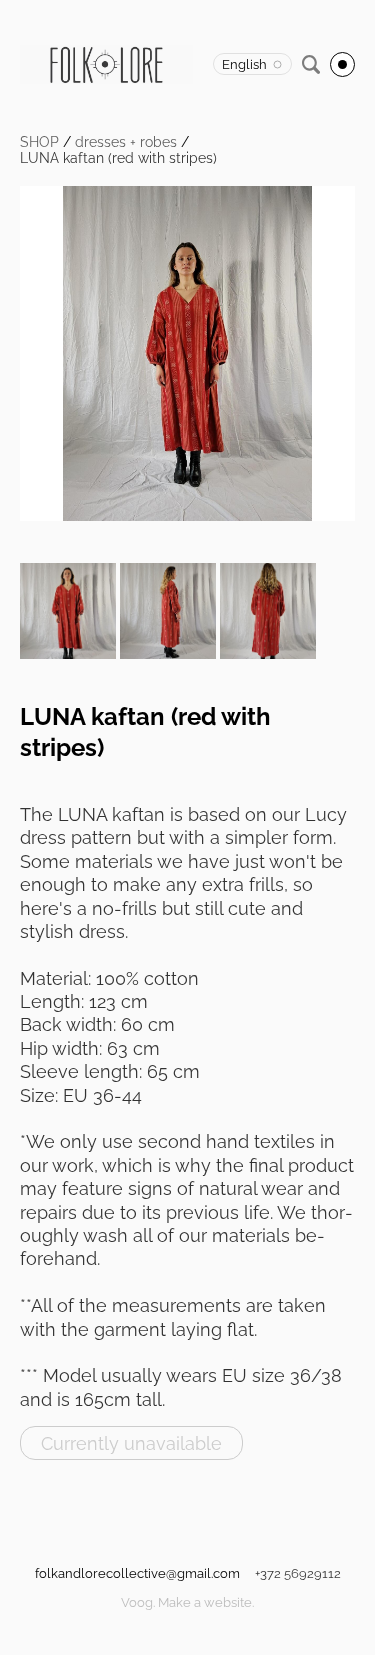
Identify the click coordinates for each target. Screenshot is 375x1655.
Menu (342, 64)
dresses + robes (126, 142)
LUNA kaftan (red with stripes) (118, 158)
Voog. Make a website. (187, 1602)
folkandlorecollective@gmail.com (137, 1573)
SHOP (39, 142)
